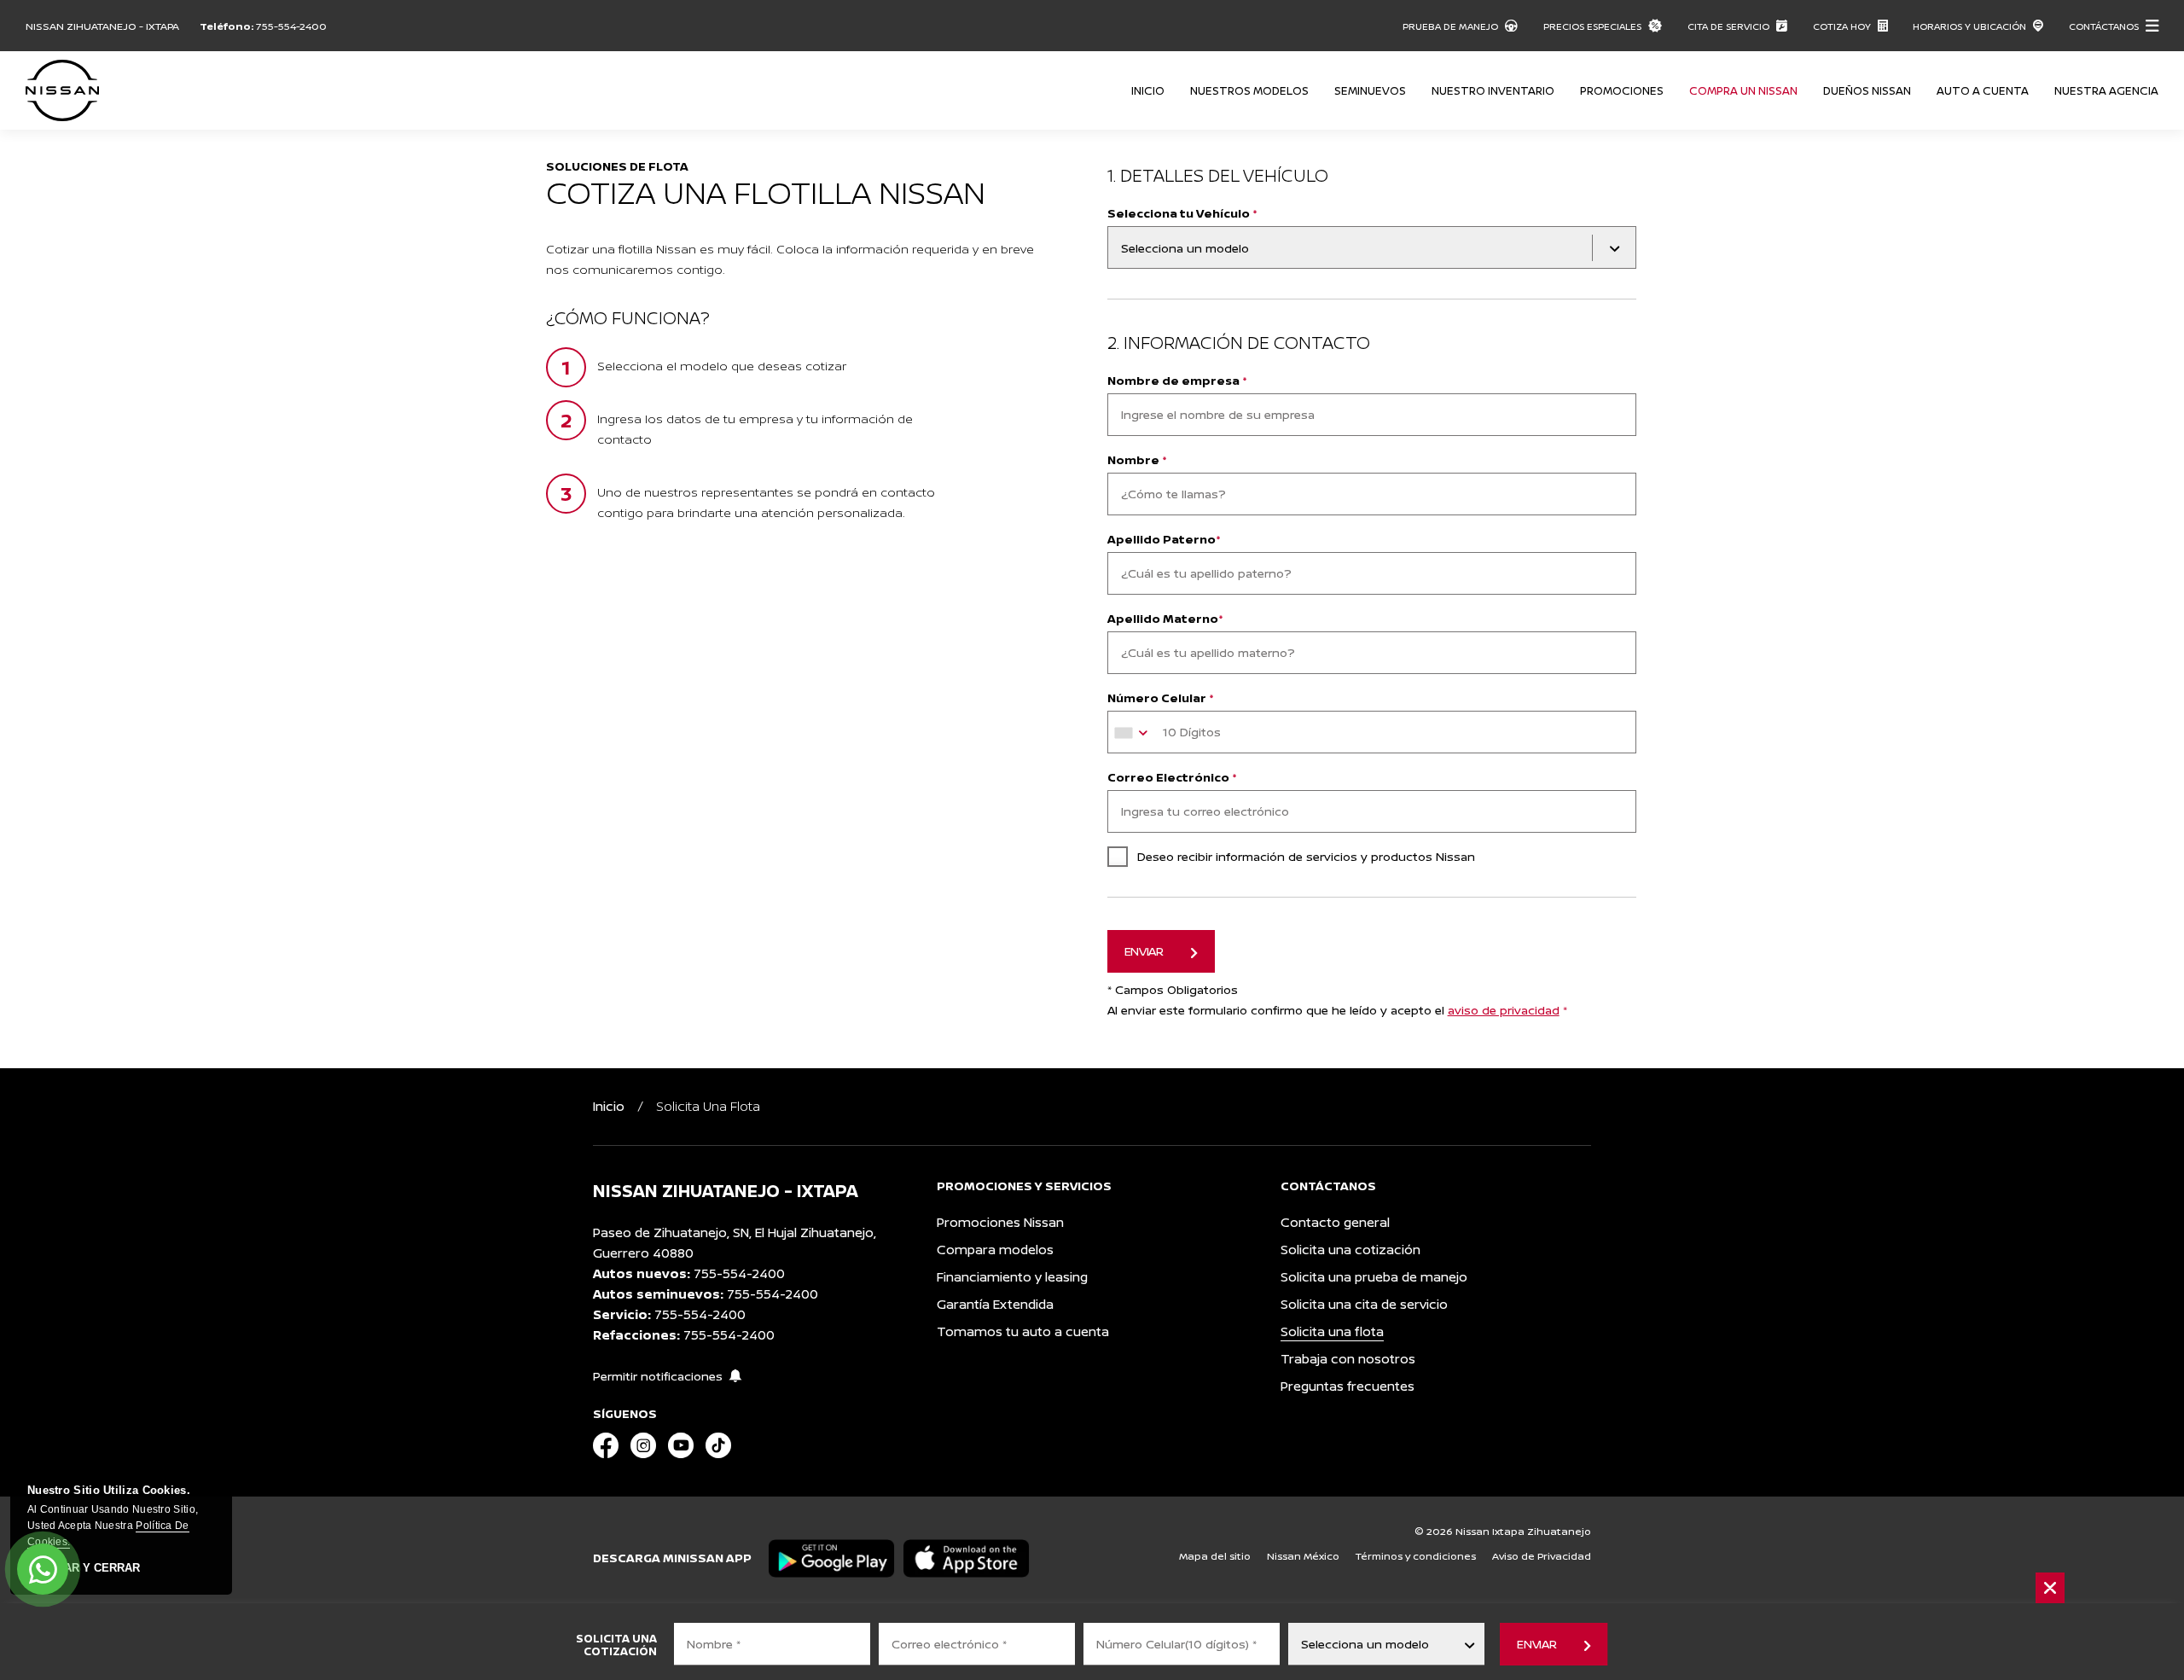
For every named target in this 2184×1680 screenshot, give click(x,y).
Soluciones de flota (617, 166)
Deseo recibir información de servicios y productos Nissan (1306, 856)
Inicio (1148, 90)
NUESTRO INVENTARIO (1493, 90)
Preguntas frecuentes (1348, 1386)
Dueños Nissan (1867, 90)
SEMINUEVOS (1370, 90)
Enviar (1536, 1644)
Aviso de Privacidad (1542, 1556)
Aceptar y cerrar (84, 1568)
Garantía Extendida (995, 1304)
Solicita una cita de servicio (1364, 1304)
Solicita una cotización (1350, 1250)
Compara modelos (995, 1250)
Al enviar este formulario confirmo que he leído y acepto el (1337, 1010)
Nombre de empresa (1177, 380)
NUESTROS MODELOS (1249, 90)
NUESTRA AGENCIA (2106, 90)
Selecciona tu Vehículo (1182, 213)
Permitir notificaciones (658, 1376)
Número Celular (1161, 698)
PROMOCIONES (1622, 90)
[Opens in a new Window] (606, 1447)
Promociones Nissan (1000, 1222)
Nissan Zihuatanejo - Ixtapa (102, 26)
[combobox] (1134, 733)
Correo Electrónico (1172, 777)
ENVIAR (1144, 951)
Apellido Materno (1165, 618)
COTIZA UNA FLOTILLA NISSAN (766, 192)
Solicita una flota (1332, 1331)
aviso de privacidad (1504, 1010)
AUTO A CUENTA (1983, 90)
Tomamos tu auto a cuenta (1023, 1331)
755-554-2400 (291, 26)
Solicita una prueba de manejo (1374, 1277)
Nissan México (1303, 1556)
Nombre (1137, 459)
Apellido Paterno (1164, 539)
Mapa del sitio (1215, 1556)
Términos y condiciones (1416, 1556)
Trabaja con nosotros (1348, 1359)
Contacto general (1335, 1222)
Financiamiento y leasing (1012, 1277)
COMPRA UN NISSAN (1743, 90)
